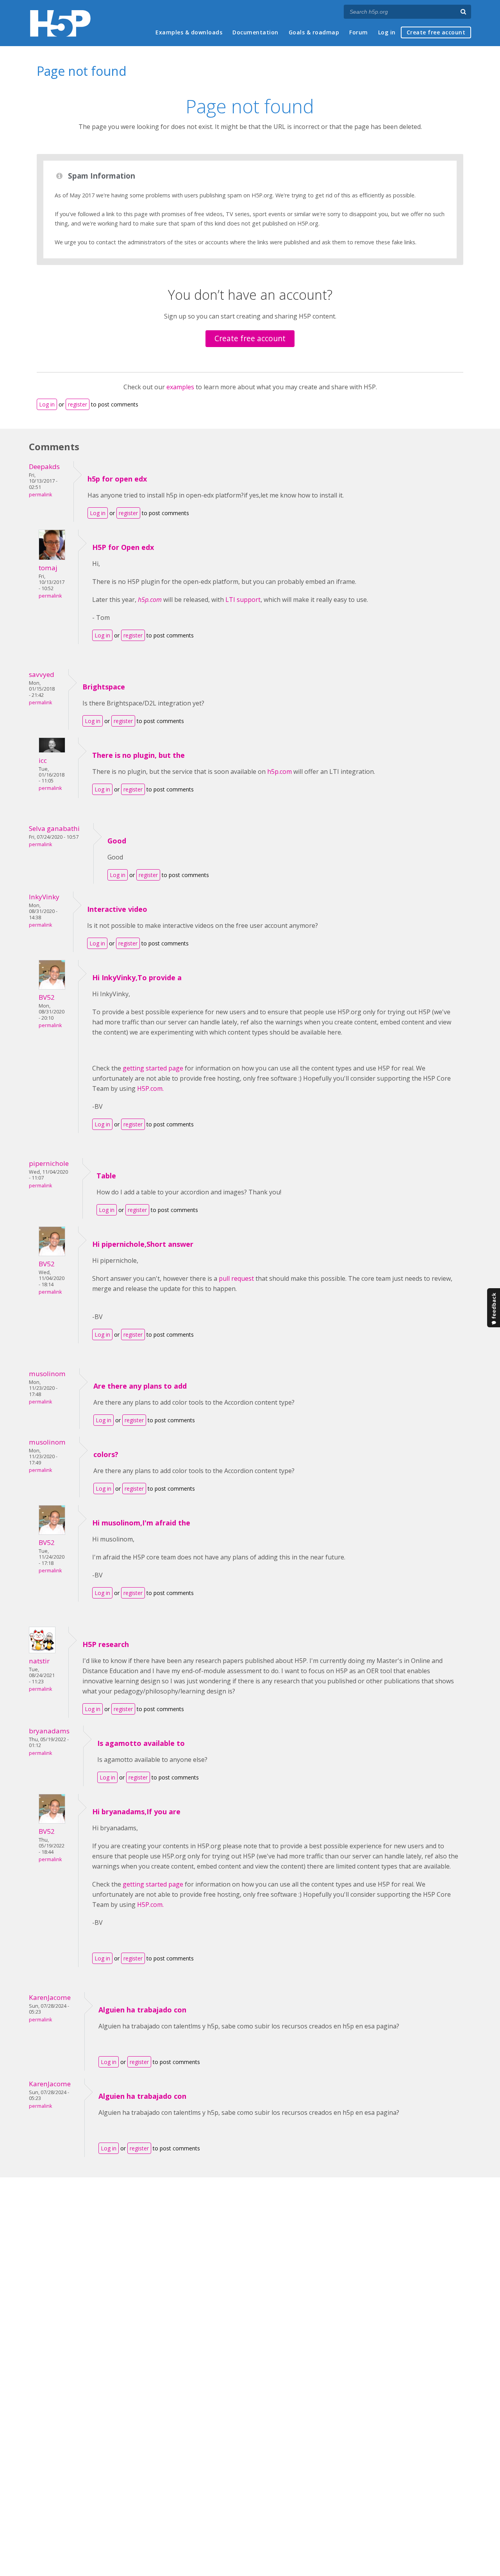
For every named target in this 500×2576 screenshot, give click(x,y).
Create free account (436, 32)
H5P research (106, 1644)
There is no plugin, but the (138, 755)
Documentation (255, 32)
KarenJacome (50, 1997)
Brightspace (104, 687)
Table (106, 1176)
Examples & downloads (189, 32)
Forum (359, 32)
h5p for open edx (117, 479)
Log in (387, 32)
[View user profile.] (52, 558)
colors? (106, 1454)
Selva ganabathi (54, 828)
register (78, 404)
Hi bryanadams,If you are (136, 1812)
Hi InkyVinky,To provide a (137, 977)
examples (180, 387)
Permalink (40, 495)
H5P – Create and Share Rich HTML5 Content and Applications (60, 23)
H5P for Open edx (123, 547)
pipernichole (49, 1163)
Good (117, 841)
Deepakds (44, 466)
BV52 (47, 997)
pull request (236, 1278)
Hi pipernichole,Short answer (143, 1244)
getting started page (153, 1068)
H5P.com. (150, 1088)
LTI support (243, 600)
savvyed (42, 674)
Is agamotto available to (141, 1743)
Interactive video (117, 909)
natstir (39, 1661)
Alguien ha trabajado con (142, 2010)
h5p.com (279, 772)
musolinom (47, 1374)
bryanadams (49, 1731)
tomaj (48, 568)
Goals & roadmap (314, 32)
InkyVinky (44, 897)
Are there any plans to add (140, 1386)
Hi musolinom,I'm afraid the (141, 1523)
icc (43, 760)
